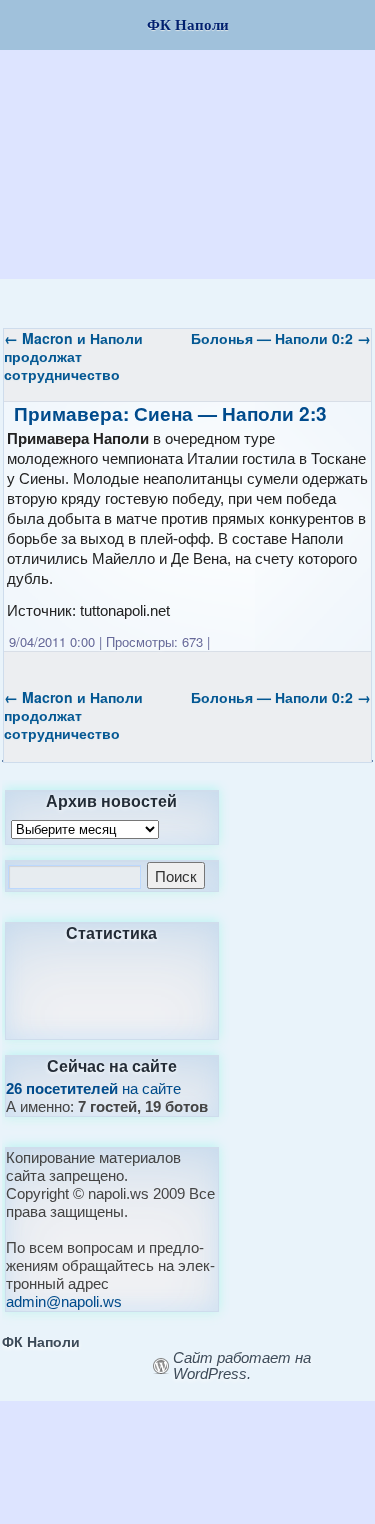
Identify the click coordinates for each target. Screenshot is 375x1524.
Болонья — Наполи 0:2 (281, 338)
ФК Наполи (41, 1341)
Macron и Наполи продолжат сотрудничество (73, 356)
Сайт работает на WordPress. (242, 1366)
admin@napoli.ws (64, 1301)
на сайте (93, 1088)
